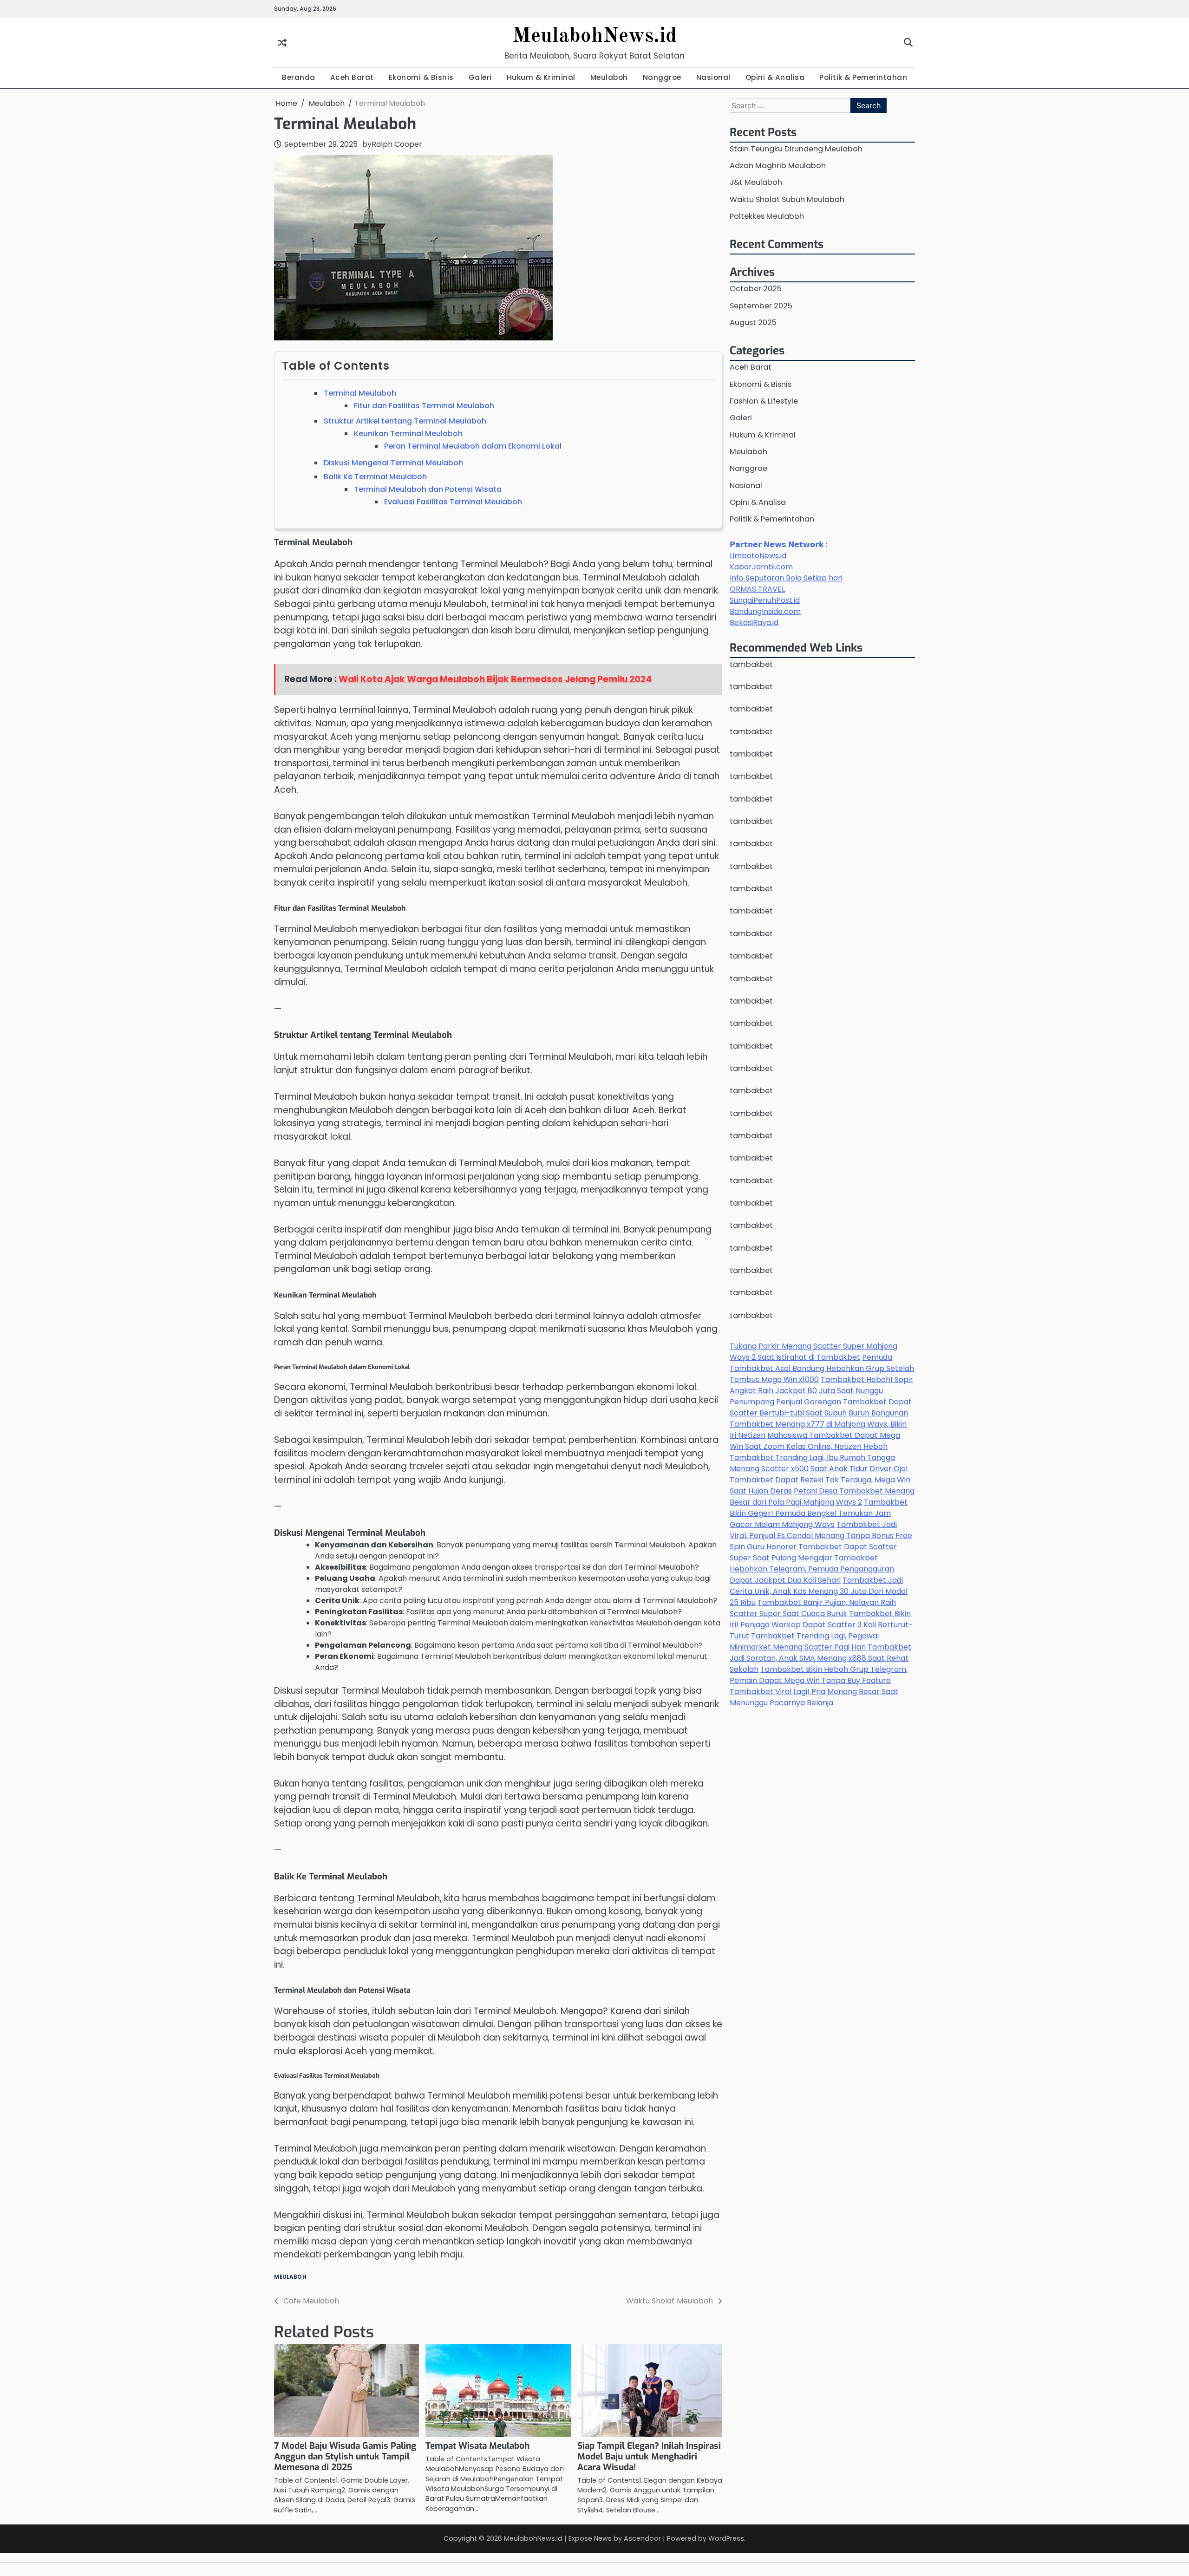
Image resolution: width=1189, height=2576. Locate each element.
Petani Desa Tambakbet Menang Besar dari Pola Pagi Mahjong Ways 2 (822, 1497)
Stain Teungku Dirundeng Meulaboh (796, 149)
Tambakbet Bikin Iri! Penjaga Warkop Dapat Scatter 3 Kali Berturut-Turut (821, 1625)
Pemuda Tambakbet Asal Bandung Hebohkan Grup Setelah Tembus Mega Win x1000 (822, 1369)
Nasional (713, 77)
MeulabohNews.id (594, 36)
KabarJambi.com (761, 567)
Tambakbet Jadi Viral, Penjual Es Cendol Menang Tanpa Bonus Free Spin (821, 1536)
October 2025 (756, 289)
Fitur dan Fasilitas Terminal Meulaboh (424, 406)
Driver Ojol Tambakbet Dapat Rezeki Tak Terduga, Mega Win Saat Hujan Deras (820, 1480)
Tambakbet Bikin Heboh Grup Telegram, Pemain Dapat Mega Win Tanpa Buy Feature (819, 1675)
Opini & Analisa (775, 77)
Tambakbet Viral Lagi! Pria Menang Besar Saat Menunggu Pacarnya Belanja (814, 1698)
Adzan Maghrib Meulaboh (778, 166)
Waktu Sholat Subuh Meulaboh (787, 199)
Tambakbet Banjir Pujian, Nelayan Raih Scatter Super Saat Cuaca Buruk (813, 1608)
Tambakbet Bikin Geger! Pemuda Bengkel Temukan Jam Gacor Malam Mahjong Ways (819, 1514)
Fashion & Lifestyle (764, 401)
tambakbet (751, 665)
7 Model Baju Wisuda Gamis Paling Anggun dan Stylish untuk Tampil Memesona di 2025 (345, 2456)
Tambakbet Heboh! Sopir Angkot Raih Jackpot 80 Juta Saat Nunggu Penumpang (821, 1391)
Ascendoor (642, 2538)
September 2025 (761, 306)
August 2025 (753, 323)
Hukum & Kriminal (541, 77)
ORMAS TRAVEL (757, 590)
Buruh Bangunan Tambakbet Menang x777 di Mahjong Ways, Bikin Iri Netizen (819, 1425)
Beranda (299, 77)
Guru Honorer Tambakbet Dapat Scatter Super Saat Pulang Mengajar (813, 1553)
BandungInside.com (765, 612)
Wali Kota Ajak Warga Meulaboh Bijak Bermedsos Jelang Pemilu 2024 (495, 679)
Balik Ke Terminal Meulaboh (375, 477)
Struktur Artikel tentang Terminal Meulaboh (405, 421)
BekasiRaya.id (754, 623)
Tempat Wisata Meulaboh (477, 2446)
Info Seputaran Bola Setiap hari (786, 578)
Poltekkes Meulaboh (767, 217)
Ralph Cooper (397, 144)
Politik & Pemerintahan (863, 77)
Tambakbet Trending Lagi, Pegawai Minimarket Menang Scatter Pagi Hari (804, 1642)
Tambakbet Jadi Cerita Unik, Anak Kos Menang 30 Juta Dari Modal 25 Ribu (819, 1592)
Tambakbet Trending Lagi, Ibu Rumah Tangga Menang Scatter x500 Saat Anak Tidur (812, 1464)
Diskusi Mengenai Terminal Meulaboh (393, 463)
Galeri (480, 77)
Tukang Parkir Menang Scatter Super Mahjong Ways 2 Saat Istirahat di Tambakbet (813, 1352)
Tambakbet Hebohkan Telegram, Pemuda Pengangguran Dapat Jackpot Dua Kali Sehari (812, 1569)
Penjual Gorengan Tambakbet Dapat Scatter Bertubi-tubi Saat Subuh (821, 1408)
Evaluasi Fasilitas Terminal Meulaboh (453, 502)
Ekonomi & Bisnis (421, 77)
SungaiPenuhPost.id (765, 601)
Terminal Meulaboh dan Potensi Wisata (428, 489)
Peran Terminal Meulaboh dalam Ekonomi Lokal (473, 446)
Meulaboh (609, 77)
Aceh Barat (352, 77)
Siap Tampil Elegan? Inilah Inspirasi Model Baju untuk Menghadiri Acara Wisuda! (649, 2456)
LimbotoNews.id (758, 556)
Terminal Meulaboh (360, 393)
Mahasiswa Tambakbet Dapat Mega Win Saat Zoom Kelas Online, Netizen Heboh (815, 1441)
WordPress (726, 2538)
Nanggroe (662, 77)
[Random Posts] (282, 42)
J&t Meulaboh (756, 183)
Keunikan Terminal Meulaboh (408, 434)
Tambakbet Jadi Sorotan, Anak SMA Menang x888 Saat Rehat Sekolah (820, 1659)
